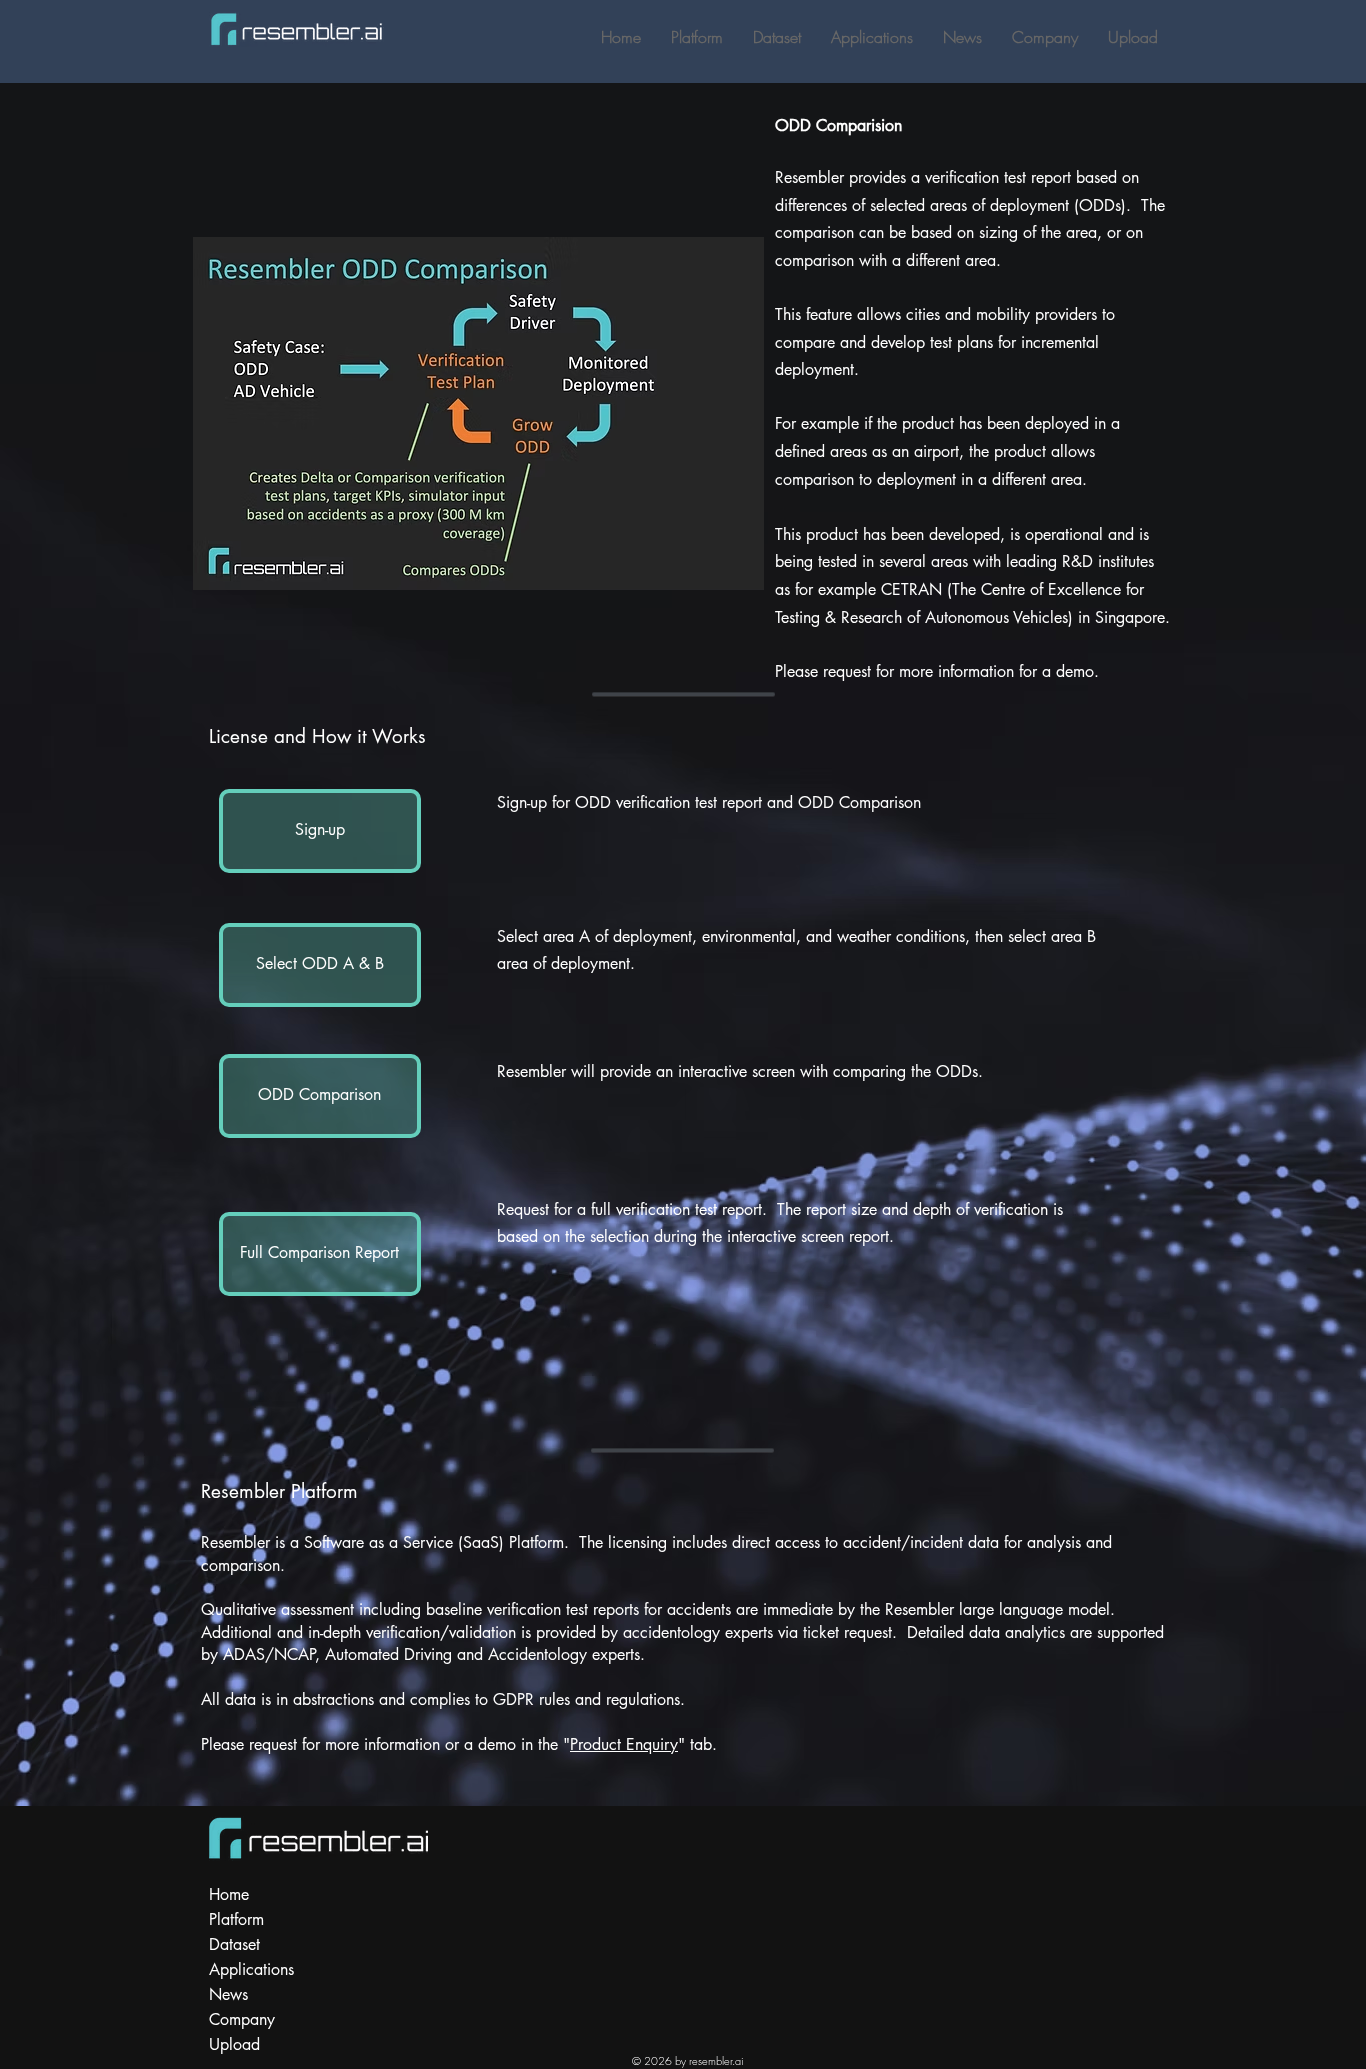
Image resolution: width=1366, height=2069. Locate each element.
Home (229, 1894)
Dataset (234, 1944)
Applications (251, 1969)
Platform (236, 1919)
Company (242, 2019)
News (228, 1994)
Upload (234, 2044)
